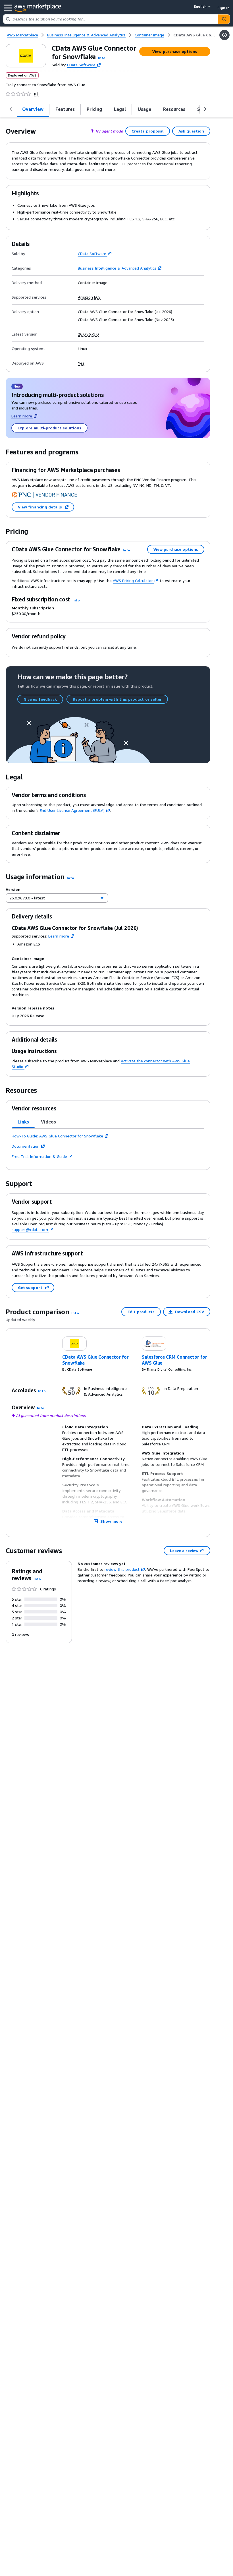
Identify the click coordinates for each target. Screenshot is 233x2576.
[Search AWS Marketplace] (224, 19)
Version (13, 889)
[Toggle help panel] (224, 35)
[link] (195, 35)
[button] (102, 58)
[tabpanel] (108, 1146)
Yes (81, 363)
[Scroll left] (11, 109)
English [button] (200, 6)
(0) (36, 94)
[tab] (23, 1122)
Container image (93, 283)
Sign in (223, 8)
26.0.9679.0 (88, 334)
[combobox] (111, 19)
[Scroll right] (205, 109)
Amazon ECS (89, 297)
